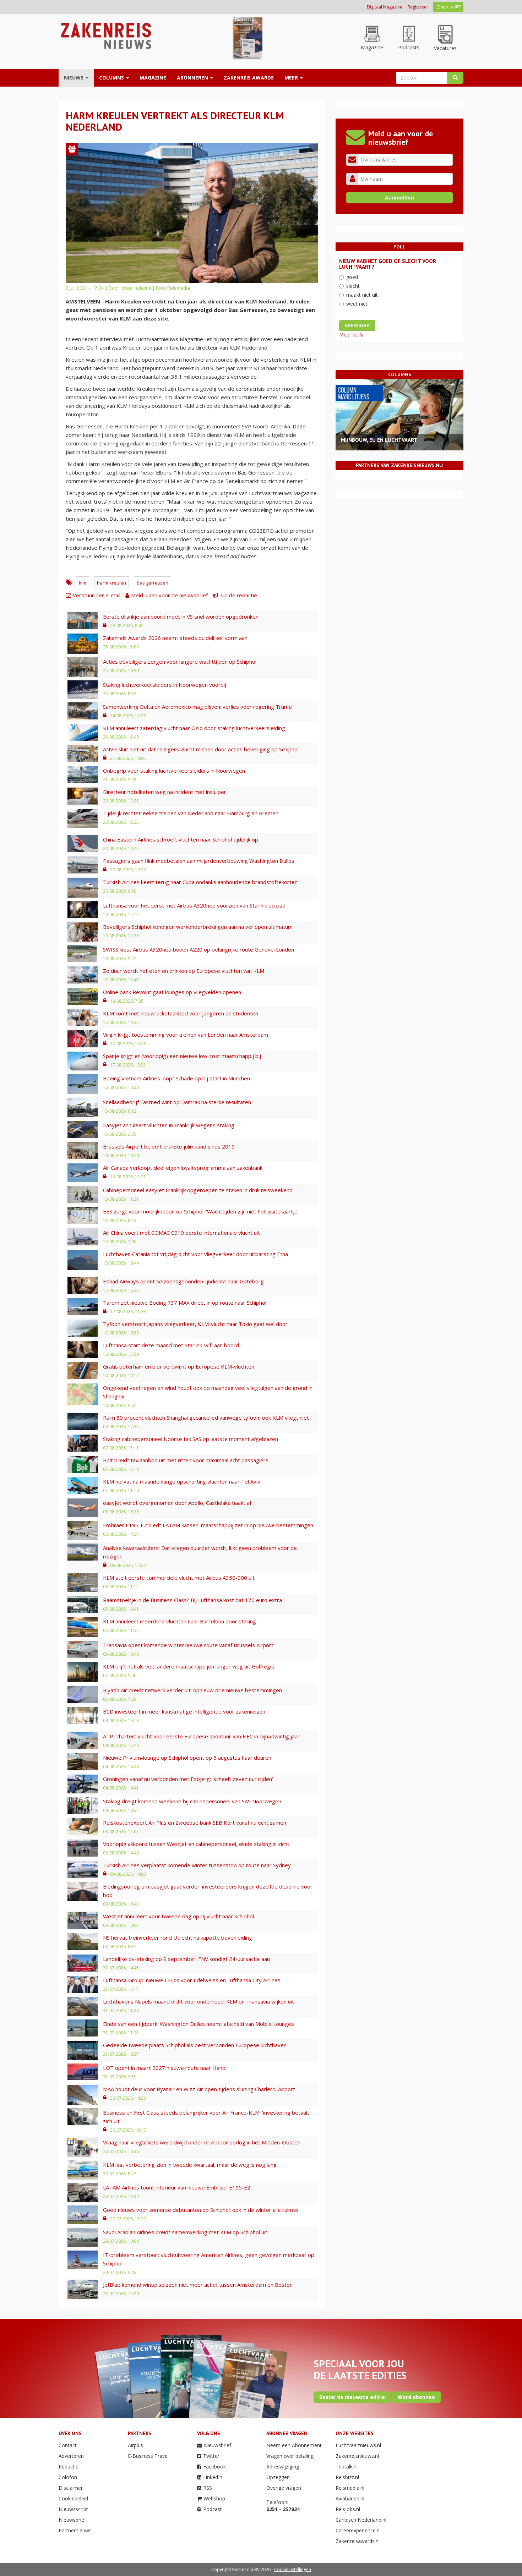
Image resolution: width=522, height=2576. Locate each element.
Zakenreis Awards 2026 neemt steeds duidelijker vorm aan (175, 638)
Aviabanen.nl (350, 2498)
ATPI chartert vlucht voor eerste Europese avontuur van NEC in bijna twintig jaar (201, 1736)
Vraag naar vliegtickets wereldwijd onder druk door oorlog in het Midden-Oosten (202, 2142)
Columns (112, 78)
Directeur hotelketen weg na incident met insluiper (165, 792)
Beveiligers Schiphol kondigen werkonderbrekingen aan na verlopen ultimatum (198, 927)
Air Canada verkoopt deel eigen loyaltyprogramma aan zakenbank (183, 1168)
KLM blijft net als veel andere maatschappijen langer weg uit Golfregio (189, 1666)
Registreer (418, 7)
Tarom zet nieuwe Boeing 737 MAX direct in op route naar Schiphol (185, 1303)
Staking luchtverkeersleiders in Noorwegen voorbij (165, 685)
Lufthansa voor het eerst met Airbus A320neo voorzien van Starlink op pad (194, 905)
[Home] (105, 35)
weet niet (357, 304)
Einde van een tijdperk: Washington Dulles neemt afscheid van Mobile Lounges (199, 2024)
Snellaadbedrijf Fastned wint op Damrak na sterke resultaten (177, 1102)
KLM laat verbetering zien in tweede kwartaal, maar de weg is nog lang (190, 2165)
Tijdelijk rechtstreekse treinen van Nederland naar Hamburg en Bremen (191, 813)
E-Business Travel (148, 2456)
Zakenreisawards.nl (358, 2541)
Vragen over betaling (290, 2456)
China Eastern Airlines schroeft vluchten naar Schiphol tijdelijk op (181, 839)
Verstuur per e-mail (97, 595)
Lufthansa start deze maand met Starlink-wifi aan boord (171, 1345)
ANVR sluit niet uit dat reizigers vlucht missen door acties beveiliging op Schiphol (201, 749)
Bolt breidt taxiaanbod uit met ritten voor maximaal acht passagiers (186, 1460)
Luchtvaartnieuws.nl (358, 2445)
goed (352, 277)
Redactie (69, 2467)
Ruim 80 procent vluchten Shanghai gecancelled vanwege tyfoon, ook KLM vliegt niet (206, 1418)
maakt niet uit (362, 295)
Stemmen (357, 325)
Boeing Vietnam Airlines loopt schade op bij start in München (176, 1078)
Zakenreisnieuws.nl (357, 2456)
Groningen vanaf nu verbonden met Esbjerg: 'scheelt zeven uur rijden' (188, 1779)
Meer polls (351, 335)
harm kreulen (112, 583)
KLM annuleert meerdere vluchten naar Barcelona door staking (180, 1621)
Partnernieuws (75, 2530)
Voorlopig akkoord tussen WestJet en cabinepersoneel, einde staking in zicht (196, 1844)
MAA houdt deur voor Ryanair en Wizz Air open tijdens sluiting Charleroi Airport (199, 2089)
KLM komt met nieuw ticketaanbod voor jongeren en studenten (181, 1013)
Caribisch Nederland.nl (361, 2520)
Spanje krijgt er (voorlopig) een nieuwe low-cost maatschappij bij (182, 1056)
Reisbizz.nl (347, 2477)
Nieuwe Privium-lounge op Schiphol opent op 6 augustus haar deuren (187, 1758)
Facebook (214, 2467)
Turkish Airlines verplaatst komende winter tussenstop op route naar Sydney (197, 1865)
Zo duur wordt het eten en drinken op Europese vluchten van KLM (184, 971)
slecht (353, 286)
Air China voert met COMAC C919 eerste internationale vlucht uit (181, 1233)
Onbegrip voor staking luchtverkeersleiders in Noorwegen (174, 771)
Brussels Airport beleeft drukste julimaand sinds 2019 (169, 1146)
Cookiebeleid (73, 2498)
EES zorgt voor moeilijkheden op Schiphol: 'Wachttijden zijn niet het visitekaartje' (201, 1211)
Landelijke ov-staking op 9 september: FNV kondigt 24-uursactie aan (186, 1959)
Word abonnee (416, 2397)
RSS (208, 2488)
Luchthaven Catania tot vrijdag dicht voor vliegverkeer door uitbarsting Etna (195, 1254)
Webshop (214, 2498)
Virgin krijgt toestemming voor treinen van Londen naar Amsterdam (186, 1035)
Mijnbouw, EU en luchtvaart (379, 440)
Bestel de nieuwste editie (352, 2397)
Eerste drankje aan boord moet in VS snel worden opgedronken (181, 616)
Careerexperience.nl (358, 2530)
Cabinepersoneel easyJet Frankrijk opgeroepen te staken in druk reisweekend (198, 1190)
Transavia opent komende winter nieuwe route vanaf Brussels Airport (188, 1645)
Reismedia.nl (350, 2488)
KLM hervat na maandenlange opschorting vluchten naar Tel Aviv (182, 1481)
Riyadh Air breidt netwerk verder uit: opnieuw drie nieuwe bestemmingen (192, 1690)
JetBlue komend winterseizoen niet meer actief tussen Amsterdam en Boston (198, 2285)
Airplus (135, 2445)
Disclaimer (71, 2488)
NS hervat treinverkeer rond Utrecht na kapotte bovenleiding (178, 1938)
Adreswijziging (283, 2467)
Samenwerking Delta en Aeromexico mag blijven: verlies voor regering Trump (197, 707)
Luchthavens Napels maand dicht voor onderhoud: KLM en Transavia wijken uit (199, 2001)
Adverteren (71, 2456)
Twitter (211, 2456)
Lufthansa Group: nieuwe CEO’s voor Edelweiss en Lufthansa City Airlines (192, 1980)
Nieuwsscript (73, 2509)
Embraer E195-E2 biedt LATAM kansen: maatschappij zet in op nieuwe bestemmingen (208, 1525)
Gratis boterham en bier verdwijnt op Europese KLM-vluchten (179, 1366)
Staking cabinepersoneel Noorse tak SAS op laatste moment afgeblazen (191, 1439)
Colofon (68, 2477)
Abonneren (193, 78)
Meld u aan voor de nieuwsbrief (169, 595)
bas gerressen (153, 583)
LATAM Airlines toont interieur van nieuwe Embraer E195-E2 (177, 2187)
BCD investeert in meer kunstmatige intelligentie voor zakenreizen (184, 1711)
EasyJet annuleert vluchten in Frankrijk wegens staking (169, 1125)
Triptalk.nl (347, 2467)
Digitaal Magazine (385, 7)
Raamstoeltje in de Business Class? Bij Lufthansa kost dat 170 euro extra (192, 1600)
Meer (292, 78)
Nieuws (74, 78)
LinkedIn (213, 2477)
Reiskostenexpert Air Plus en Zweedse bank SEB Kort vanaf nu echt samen (195, 1823)
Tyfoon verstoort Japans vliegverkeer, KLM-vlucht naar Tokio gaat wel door (195, 1324)
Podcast (213, 2509)
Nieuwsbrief (72, 2520)
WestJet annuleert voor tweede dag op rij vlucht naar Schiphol (178, 1916)
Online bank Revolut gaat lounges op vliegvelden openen (172, 992)
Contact (68, 2445)
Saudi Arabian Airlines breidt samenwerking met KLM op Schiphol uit (185, 2232)
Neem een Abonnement (294, 2445)
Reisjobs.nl (348, 2509)
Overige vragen (284, 2488)
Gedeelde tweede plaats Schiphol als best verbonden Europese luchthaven (195, 2045)
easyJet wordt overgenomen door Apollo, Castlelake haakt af (177, 1503)
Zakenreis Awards (249, 78)
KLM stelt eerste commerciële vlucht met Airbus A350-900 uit (179, 1578)
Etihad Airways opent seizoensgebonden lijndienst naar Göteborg (183, 1281)
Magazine (153, 78)
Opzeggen (278, 2477)
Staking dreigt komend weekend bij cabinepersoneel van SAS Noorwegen (192, 1801)
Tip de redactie (238, 595)
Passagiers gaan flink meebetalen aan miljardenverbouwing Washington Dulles (199, 861)
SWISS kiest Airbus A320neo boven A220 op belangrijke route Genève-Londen (199, 949)
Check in (445, 7)
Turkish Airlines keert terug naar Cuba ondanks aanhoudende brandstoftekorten (200, 882)
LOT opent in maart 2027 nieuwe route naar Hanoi (165, 2068)
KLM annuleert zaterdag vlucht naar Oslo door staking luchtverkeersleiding (194, 728)
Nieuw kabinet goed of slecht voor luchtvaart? (388, 264)
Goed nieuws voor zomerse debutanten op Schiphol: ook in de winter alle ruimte (201, 2210)
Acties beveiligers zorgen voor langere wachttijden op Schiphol (180, 662)
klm (83, 583)
